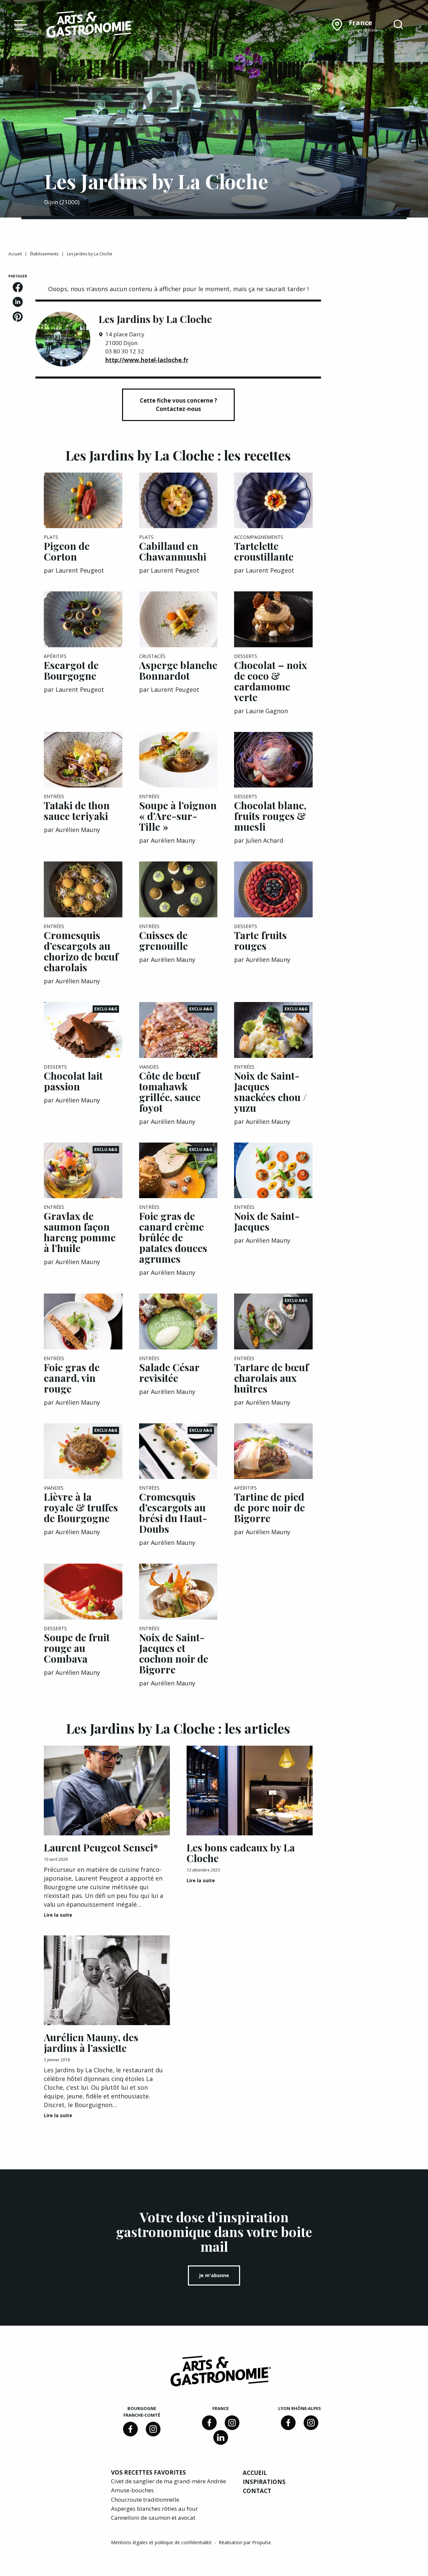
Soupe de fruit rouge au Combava (77, 1648)
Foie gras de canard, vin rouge (72, 1378)
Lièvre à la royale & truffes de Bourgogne (81, 1507)
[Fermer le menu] (19, 24)
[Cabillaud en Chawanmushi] (178, 501)
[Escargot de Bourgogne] (83, 619)
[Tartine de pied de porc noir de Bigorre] (273, 1451)
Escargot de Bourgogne (71, 670)
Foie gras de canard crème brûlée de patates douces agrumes (173, 1237)
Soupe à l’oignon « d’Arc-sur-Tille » (178, 816)
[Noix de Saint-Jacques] (273, 1171)
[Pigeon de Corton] (83, 501)
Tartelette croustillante (264, 551)
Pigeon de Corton (67, 551)
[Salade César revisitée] (178, 1321)
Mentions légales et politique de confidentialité (162, 2542)
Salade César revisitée (169, 1373)
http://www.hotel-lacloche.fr (147, 360)
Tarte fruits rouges (260, 940)
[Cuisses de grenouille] (178, 889)
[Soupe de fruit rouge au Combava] (83, 1592)
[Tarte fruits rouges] (273, 889)
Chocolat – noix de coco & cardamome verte (271, 681)
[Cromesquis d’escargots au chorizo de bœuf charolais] (83, 889)
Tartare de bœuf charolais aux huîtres (271, 1378)
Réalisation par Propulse (245, 2542)
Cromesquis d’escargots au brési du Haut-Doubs (173, 1513)
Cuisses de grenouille (164, 940)
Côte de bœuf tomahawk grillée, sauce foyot (170, 1092)
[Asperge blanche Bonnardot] (178, 619)
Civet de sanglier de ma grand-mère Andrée (169, 2481)
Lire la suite (58, 1915)
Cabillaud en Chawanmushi (173, 551)
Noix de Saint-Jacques (267, 1221)
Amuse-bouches (132, 2490)
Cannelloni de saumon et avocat (153, 2518)
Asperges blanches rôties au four (154, 2509)
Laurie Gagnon (267, 711)
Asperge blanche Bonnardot (178, 670)
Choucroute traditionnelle (145, 2500)
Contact (257, 2491)
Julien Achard (264, 840)
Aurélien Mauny (78, 830)
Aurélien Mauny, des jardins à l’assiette (91, 2043)
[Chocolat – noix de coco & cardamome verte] (273, 619)
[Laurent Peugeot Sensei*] (107, 1791)
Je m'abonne (214, 2275)
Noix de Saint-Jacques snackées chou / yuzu (270, 1092)
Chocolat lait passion (73, 1081)
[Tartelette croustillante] (273, 501)
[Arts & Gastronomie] (90, 25)
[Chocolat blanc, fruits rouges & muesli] (273, 760)
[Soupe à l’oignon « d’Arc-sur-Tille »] (178, 760)
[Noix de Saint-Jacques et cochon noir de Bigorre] (178, 1592)
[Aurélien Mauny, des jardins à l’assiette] (107, 1980)
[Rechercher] (398, 25)
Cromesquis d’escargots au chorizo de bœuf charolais (81, 951)
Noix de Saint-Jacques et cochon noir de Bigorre (174, 1653)
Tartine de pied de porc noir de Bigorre (270, 1507)
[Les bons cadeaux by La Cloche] (250, 1791)
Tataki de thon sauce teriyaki (77, 811)
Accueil (15, 254)
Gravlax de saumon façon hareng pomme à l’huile (80, 1232)
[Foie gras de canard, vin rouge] (83, 1321)
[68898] (130, 2429)
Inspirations (264, 2482)
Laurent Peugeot (80, 570)
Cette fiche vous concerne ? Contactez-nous (178, 405)
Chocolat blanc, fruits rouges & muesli (270, 816)
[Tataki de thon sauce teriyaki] (83, 760)
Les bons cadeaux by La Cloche (241, 1853)
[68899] (221, 2437)
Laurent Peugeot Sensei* (101, 1847)
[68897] (153, 2429)
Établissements (44, 254)
